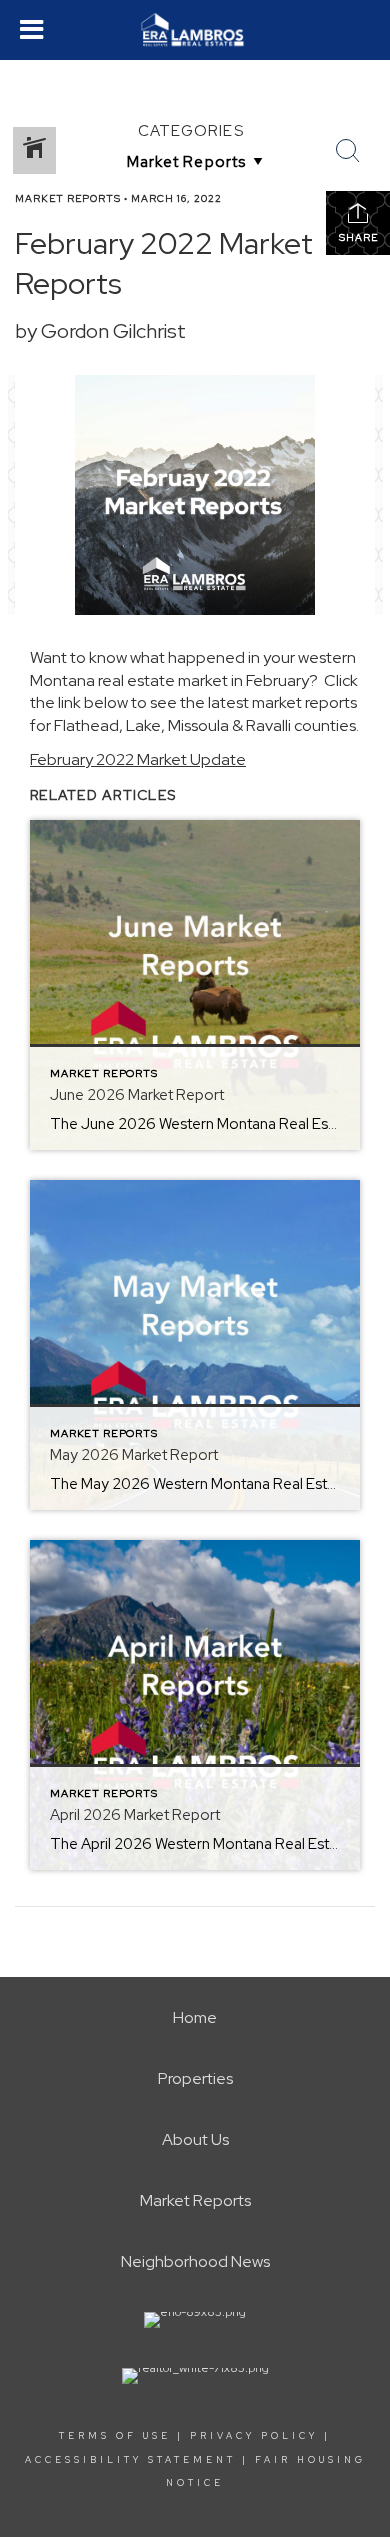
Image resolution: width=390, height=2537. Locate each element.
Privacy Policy (254, 2436)
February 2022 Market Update (138, 759)
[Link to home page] (195, 30)
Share (358, 237)
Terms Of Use (115, 2436)
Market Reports (68, 198)
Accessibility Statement (130, 2460)
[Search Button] (348, 151)
